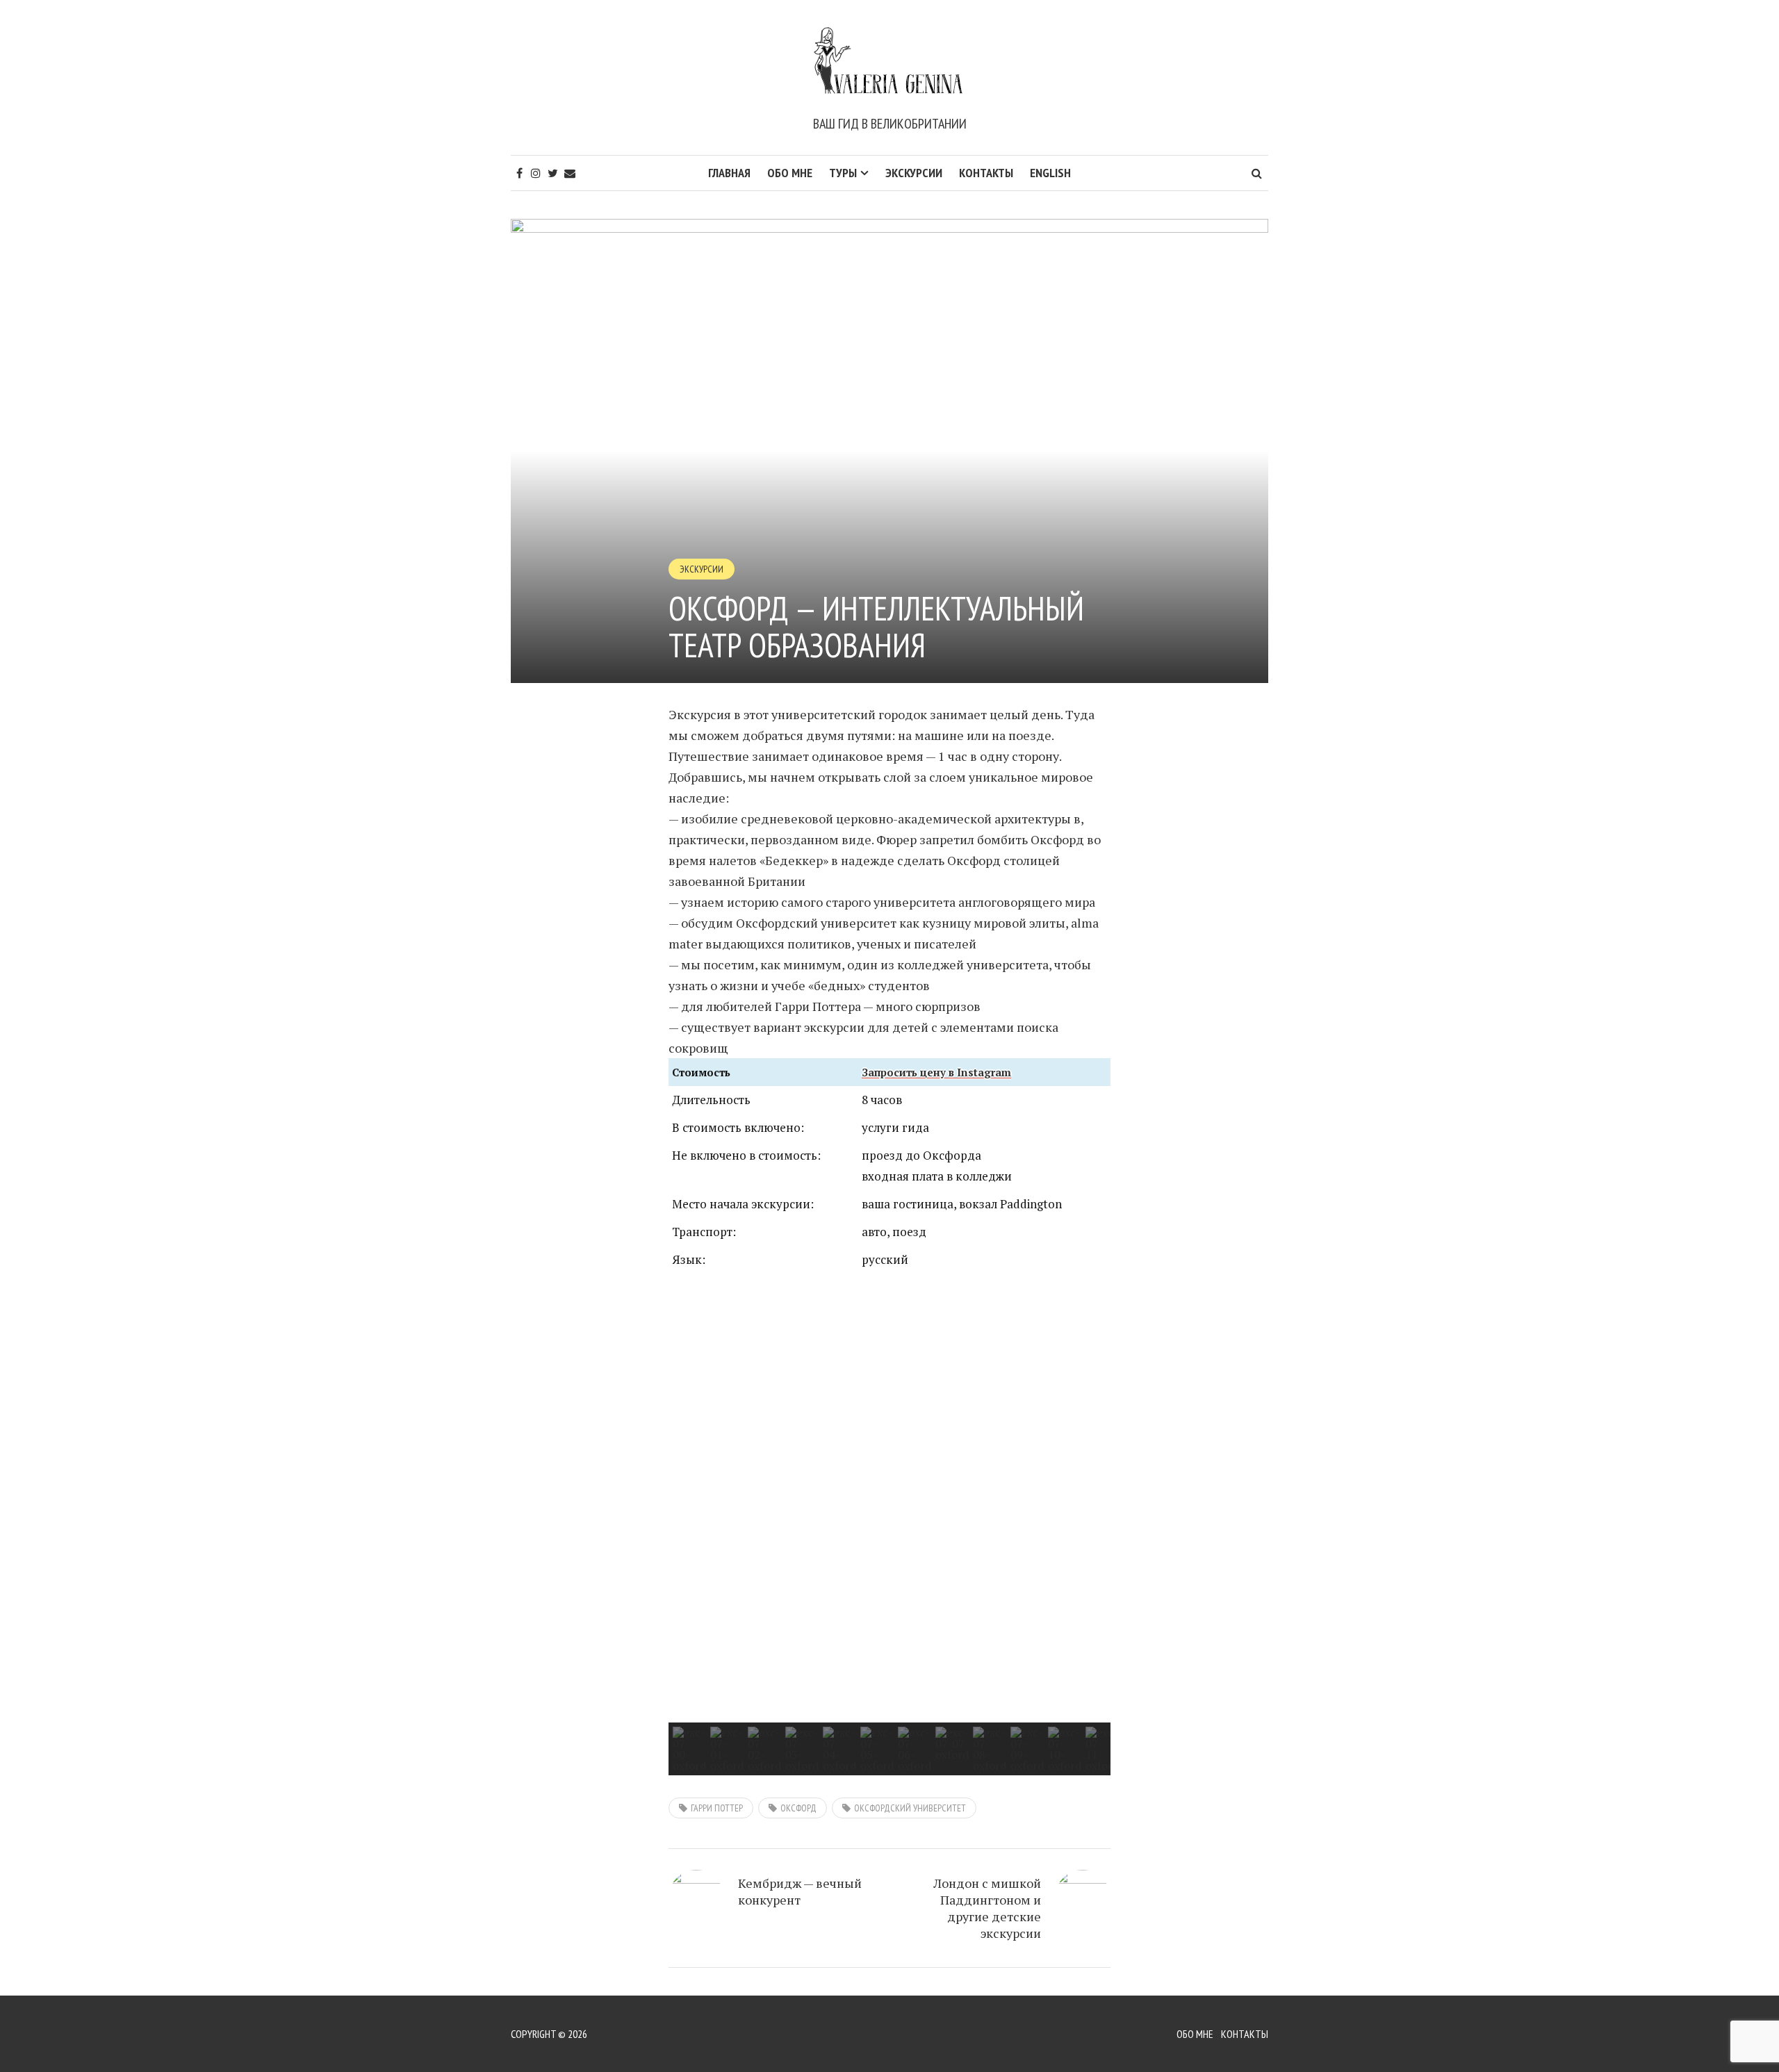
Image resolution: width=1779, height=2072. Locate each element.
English (1050, 173)
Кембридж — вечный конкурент (800, 1891)
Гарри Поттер (717, 1808)
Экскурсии (914, 173)
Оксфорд (798, 1808)
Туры (843, 173)
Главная (729, 173)
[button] (690, 1502)
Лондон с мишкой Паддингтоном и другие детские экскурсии (987, 1908)
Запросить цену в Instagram (936, 1072)
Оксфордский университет (910, 1808)
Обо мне (790, 173)
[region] (889, 1528)
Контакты (986, 173)
